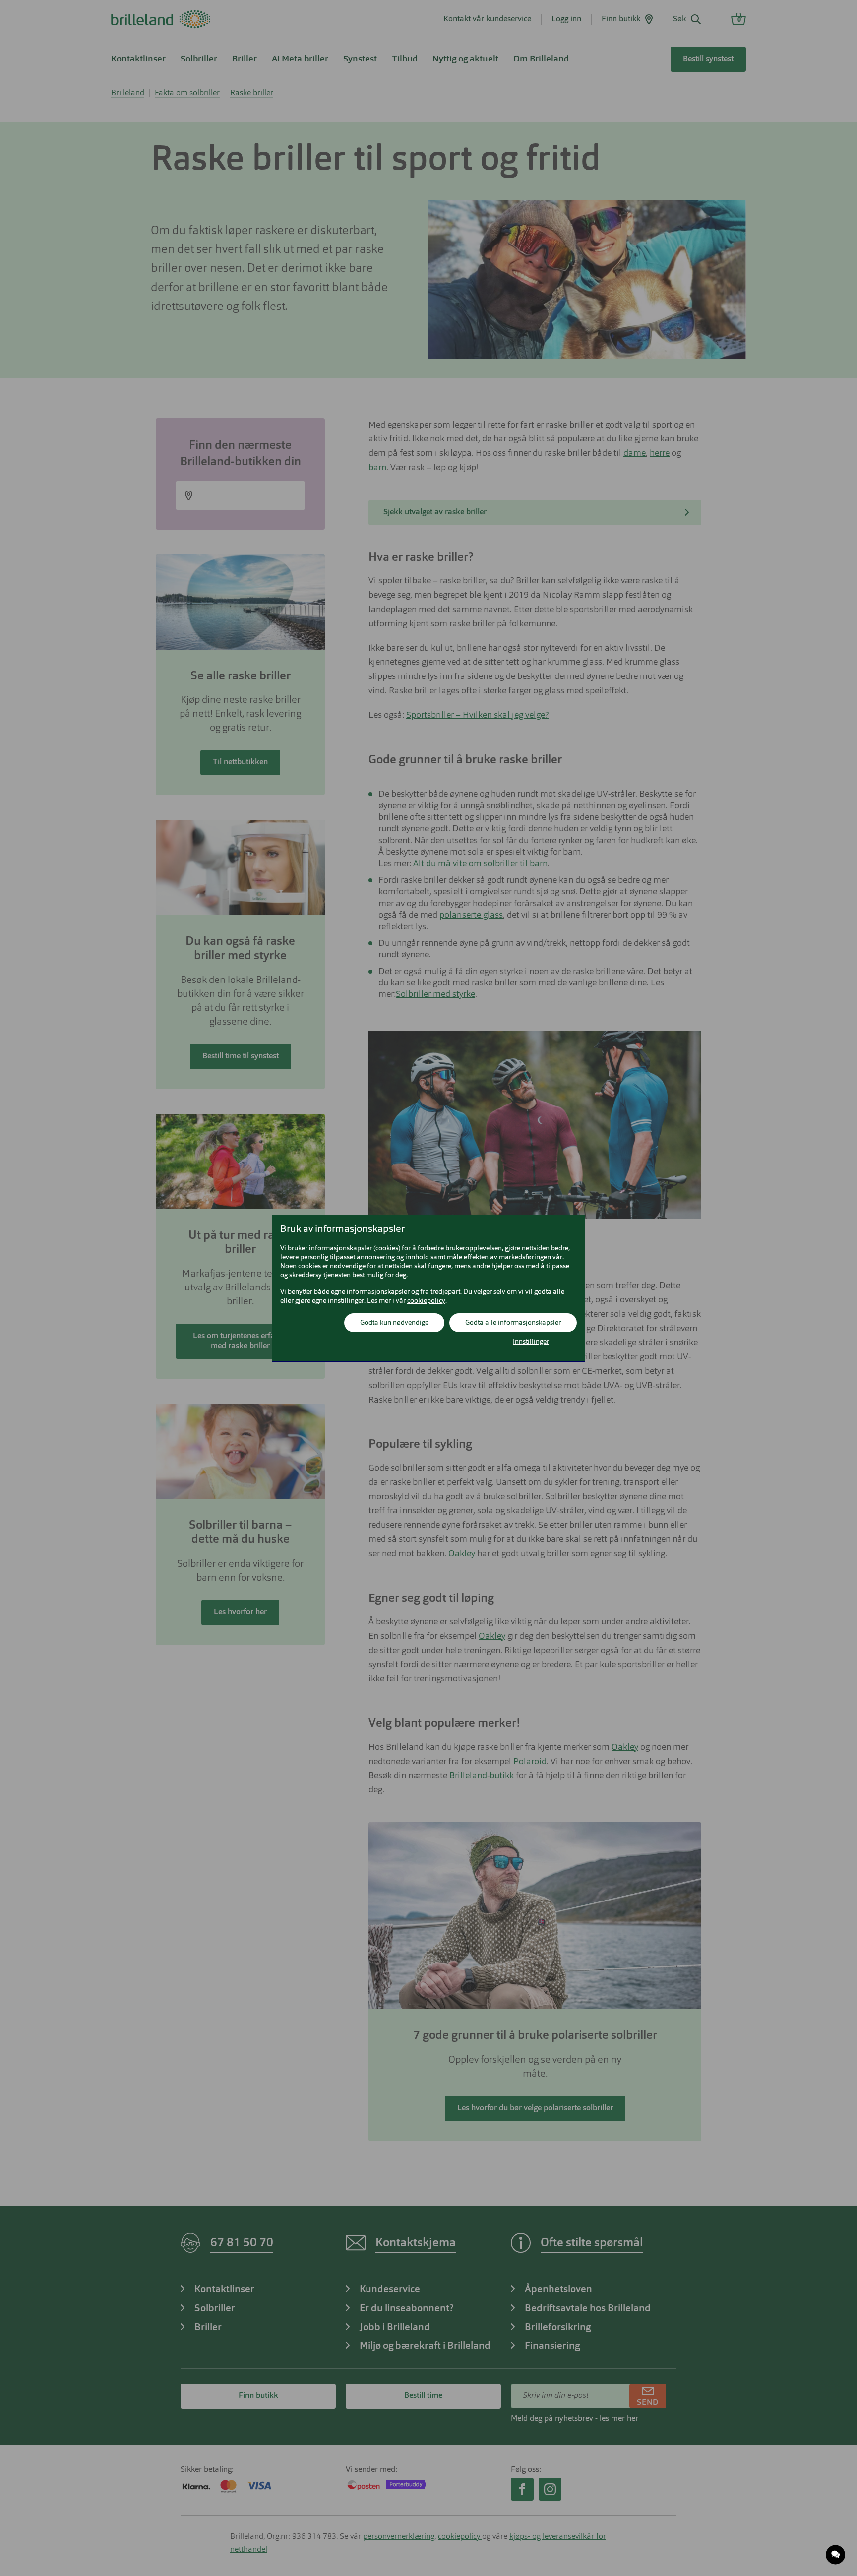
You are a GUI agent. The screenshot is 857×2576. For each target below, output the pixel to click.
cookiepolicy (426, 1301)
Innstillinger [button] (531, 1342)
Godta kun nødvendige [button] (394, 1323)
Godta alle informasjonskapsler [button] (513, 1323)
